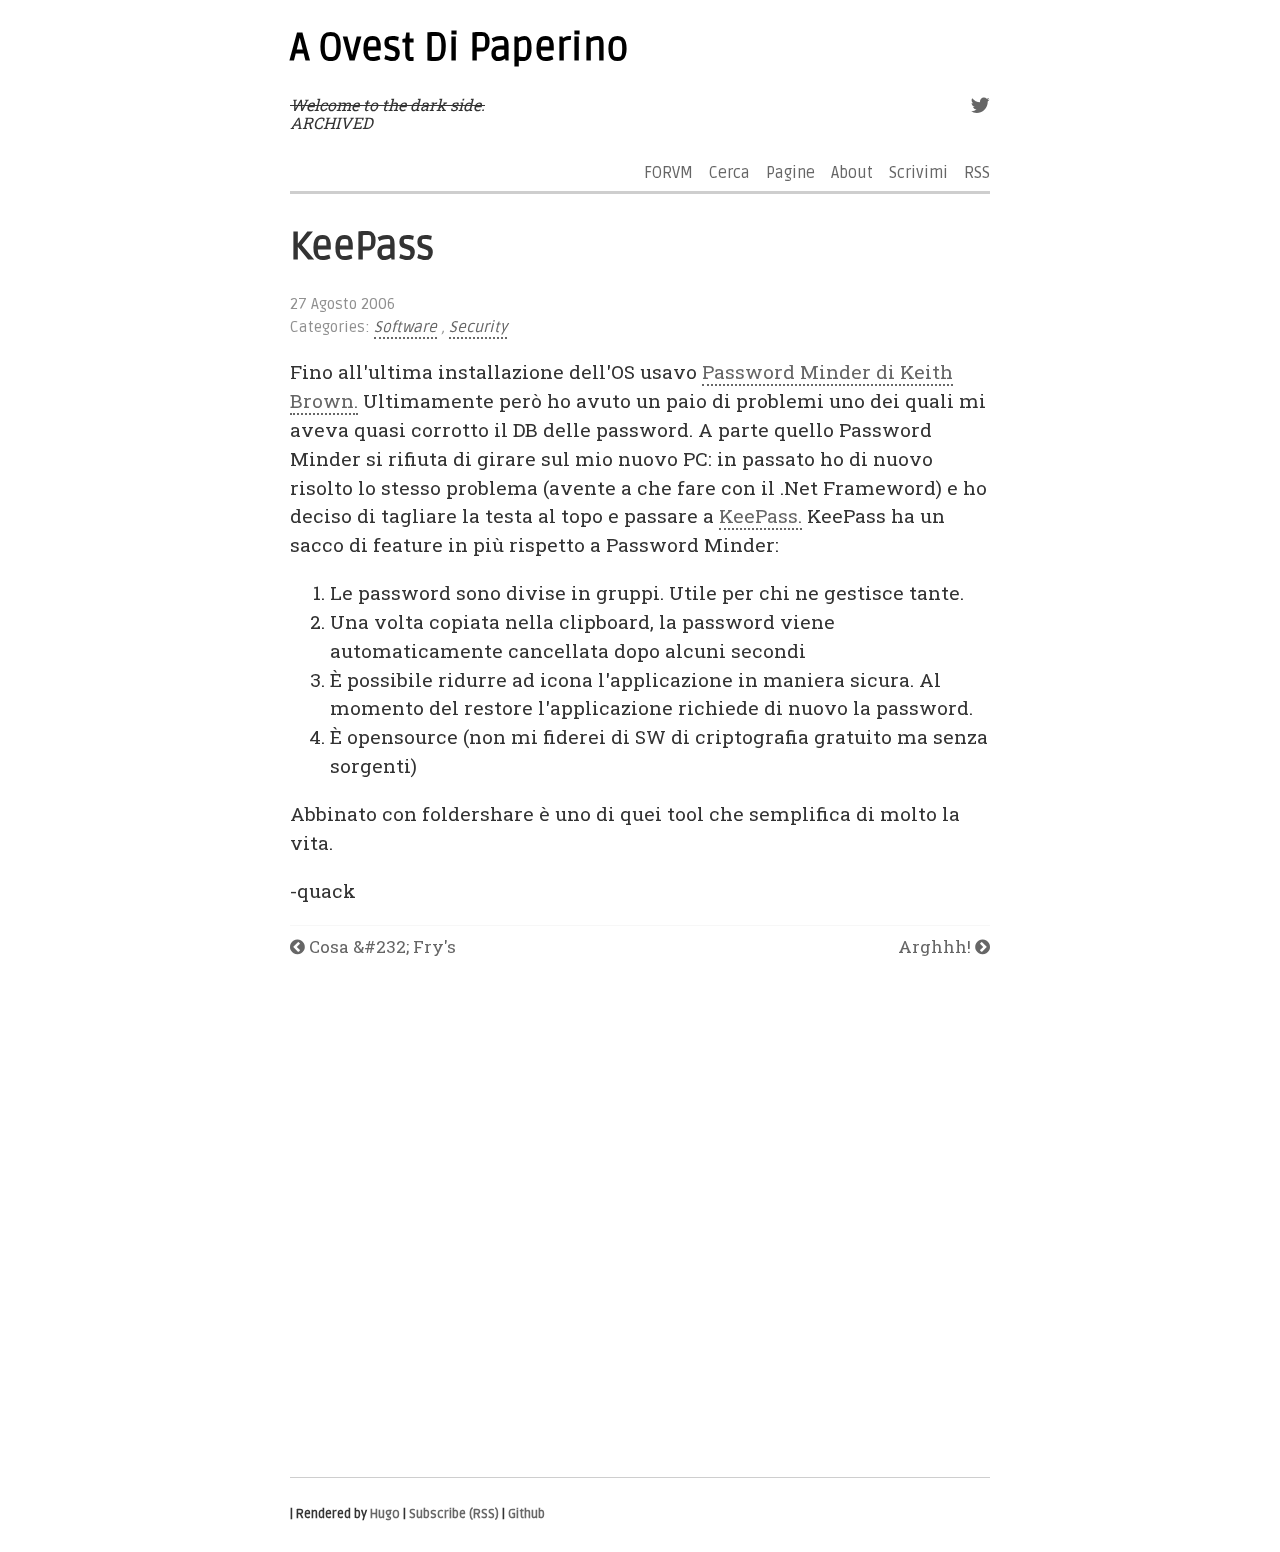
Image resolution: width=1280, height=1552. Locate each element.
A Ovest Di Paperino (459, 48)
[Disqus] (640, 1219)
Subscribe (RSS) (454, 1514)
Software (405, 327)
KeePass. (760, 515)
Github (526, 1514)
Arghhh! (936, 946)
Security (478, 327)
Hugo (385, 1514)
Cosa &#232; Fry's (380, 946)
